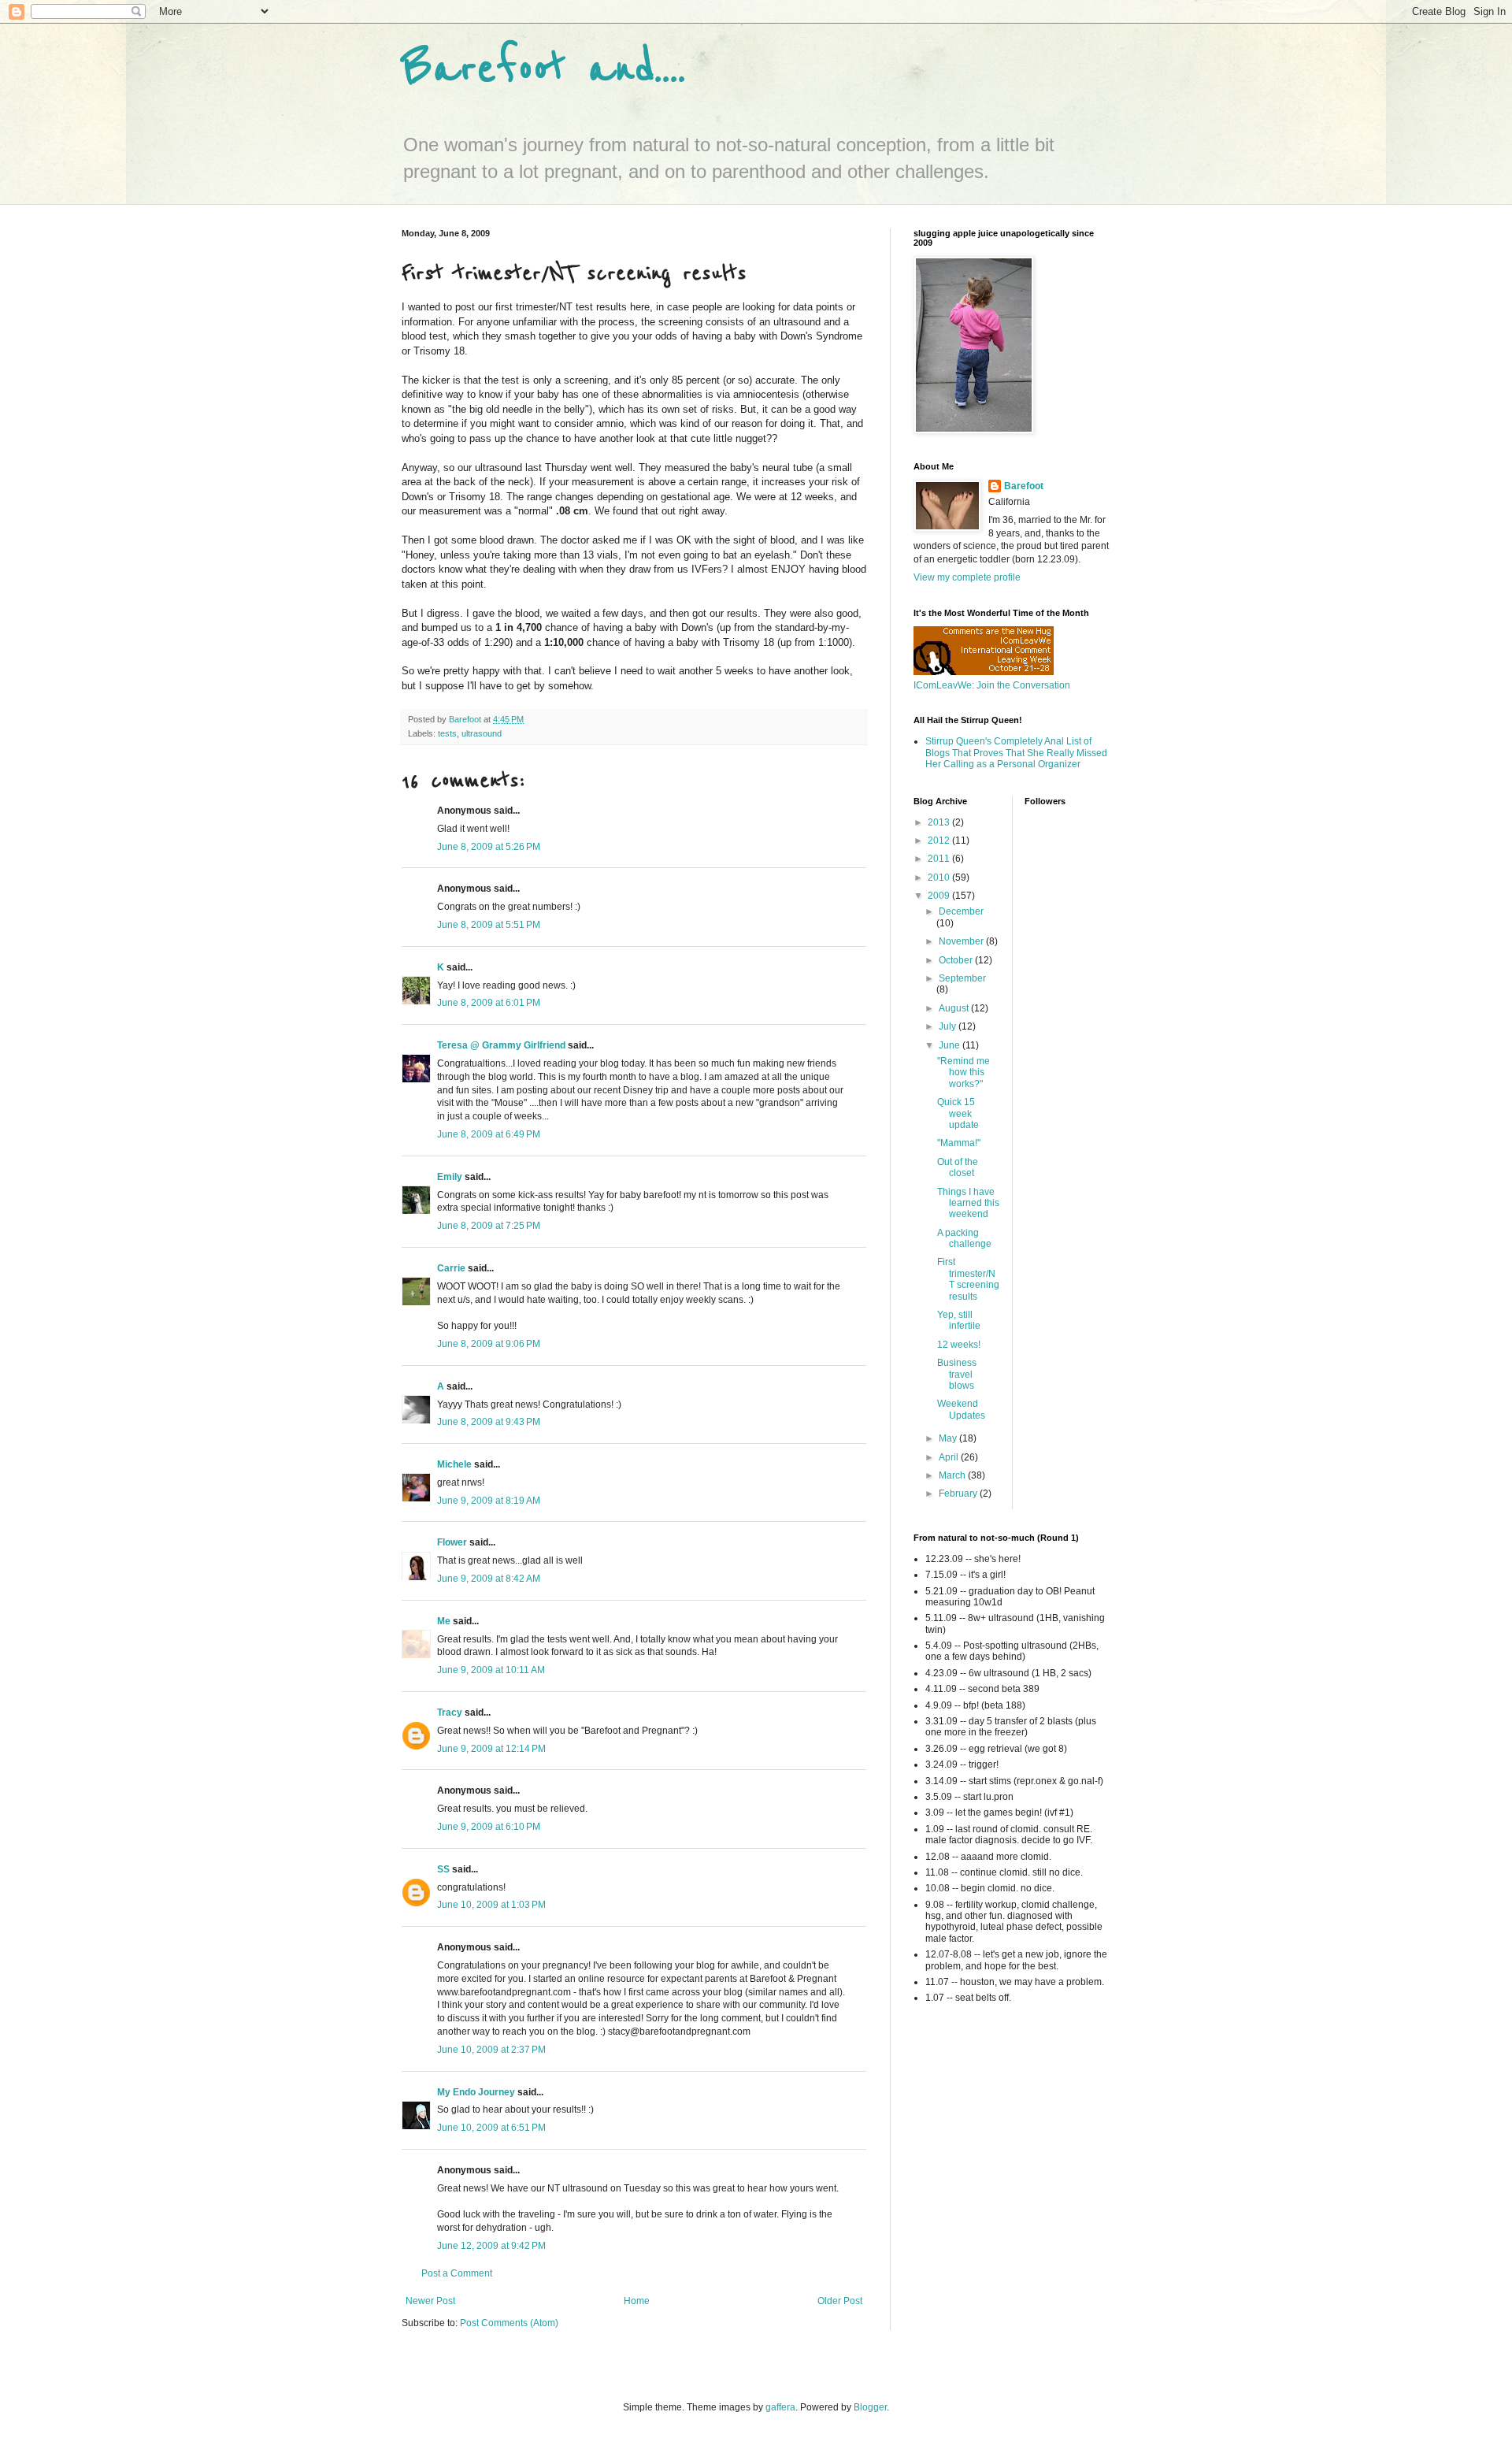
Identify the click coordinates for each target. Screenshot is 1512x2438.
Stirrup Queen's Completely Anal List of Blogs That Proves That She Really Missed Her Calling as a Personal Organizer (1016, 753)
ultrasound (482, 733)
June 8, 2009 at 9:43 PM (489, 1422)
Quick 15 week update (958, 1113)
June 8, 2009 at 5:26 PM (489, 847)
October (957, 960)
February (959, 1494)
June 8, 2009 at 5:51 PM (489, 925)
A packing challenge (964, 1238)
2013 (940, 822)
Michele (454, 1464)
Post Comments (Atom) (509, 2323)
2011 (940, 859)
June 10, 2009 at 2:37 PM (491, 2050)
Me (444, 1621)
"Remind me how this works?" (964, 1072)
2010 (940, 878)
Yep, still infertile (959, 1320)
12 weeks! (959, 1345)
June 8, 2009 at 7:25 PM (489, 1226)
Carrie (451, 1268)
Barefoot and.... (544, 69)
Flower (452, 1542)
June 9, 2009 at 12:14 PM (491, 1749)
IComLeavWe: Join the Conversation (992, 685)
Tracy (450, 1713)
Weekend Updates (961, 1409)
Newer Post (430, 2301)
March (953, 1475)
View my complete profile (967, 577)
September (962, 978)
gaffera (780, 2407)
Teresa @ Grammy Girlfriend (501, 1045)
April (950, 1457)
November (962, 941)
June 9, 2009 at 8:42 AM (489, 1579)
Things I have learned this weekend (968, 1203)
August (955, 1008)
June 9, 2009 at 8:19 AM (489, 1501)
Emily (450, 1177)
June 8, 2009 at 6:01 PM (489, 1003)
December (961, 911)
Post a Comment (457, 2273)
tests (447, 733)
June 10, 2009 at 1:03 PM (491, 1905)
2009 (940, 896)
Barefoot (1024, 486)
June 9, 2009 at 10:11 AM (491, 1670)
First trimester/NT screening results (968, 1279)
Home (637, 2301)
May (949, 1438)
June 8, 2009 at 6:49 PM (489, 1134)
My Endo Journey (476, 2092)
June (951, 1045)
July (949, 1026)
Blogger (870, 2407)
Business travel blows (957, 1374)
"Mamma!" (959, 1143)
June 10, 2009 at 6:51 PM (491, 2128)
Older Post (840, 2301)
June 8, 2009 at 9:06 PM (489, 1344)
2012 (940, 840)
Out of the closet (958, 1167)
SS (443, 1869)
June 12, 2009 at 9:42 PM (491, 2246)
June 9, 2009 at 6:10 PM (489, 1827)
